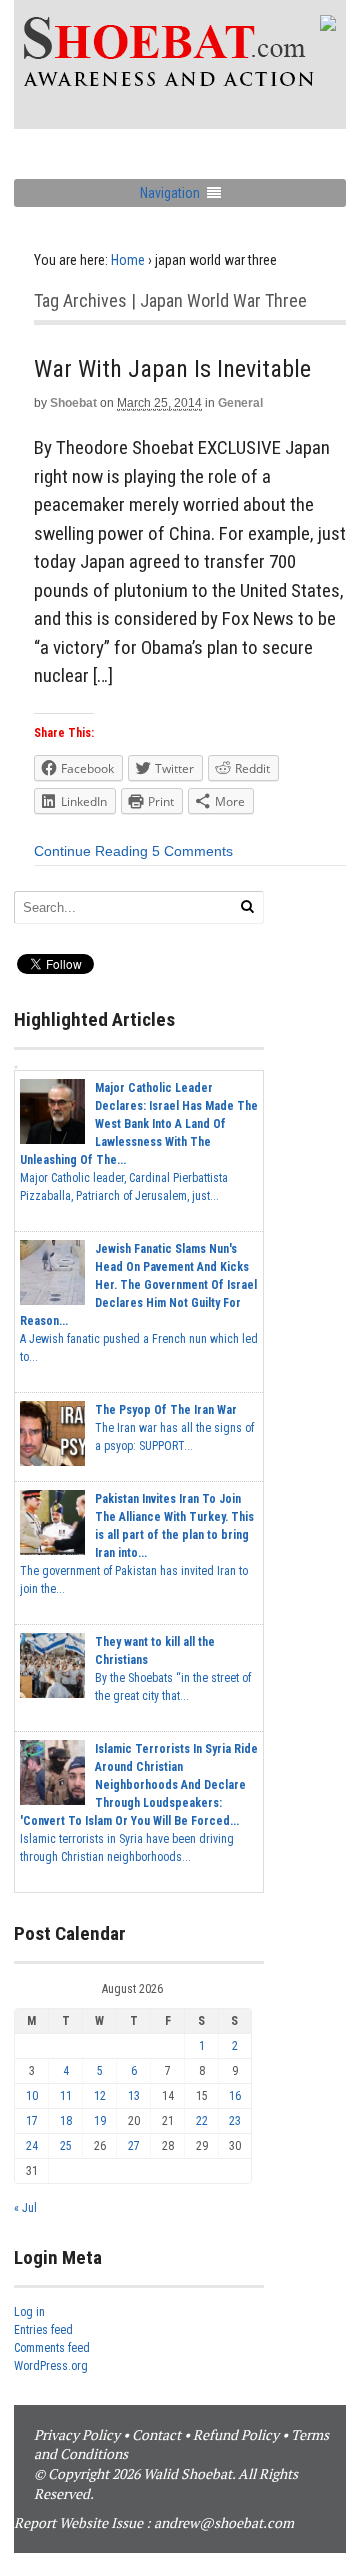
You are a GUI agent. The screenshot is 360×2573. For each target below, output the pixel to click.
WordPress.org (51, 2366)
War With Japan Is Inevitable (172, 369)
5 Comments (192, 851)
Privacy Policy (77, 2434)
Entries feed (43, 2330)
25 (66, 2146)
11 (66, 2096)
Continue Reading (91, 851)
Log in (29, 2312)
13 (134, 2096)
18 (66, 2121)
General (240, 403)
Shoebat (73, 403)
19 (100, 2121)
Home (128, 260)
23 (235, 2121)
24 (32, 2146)
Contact (156, 2434)
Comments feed (52, 2348)
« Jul (25, 2208)
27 (134, 2146)
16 (235, 2096)
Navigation (170, 193)
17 (32, 2121)
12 (100, 2096)
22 (202, 2121)
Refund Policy (236, 2434)
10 (32, 2096)
